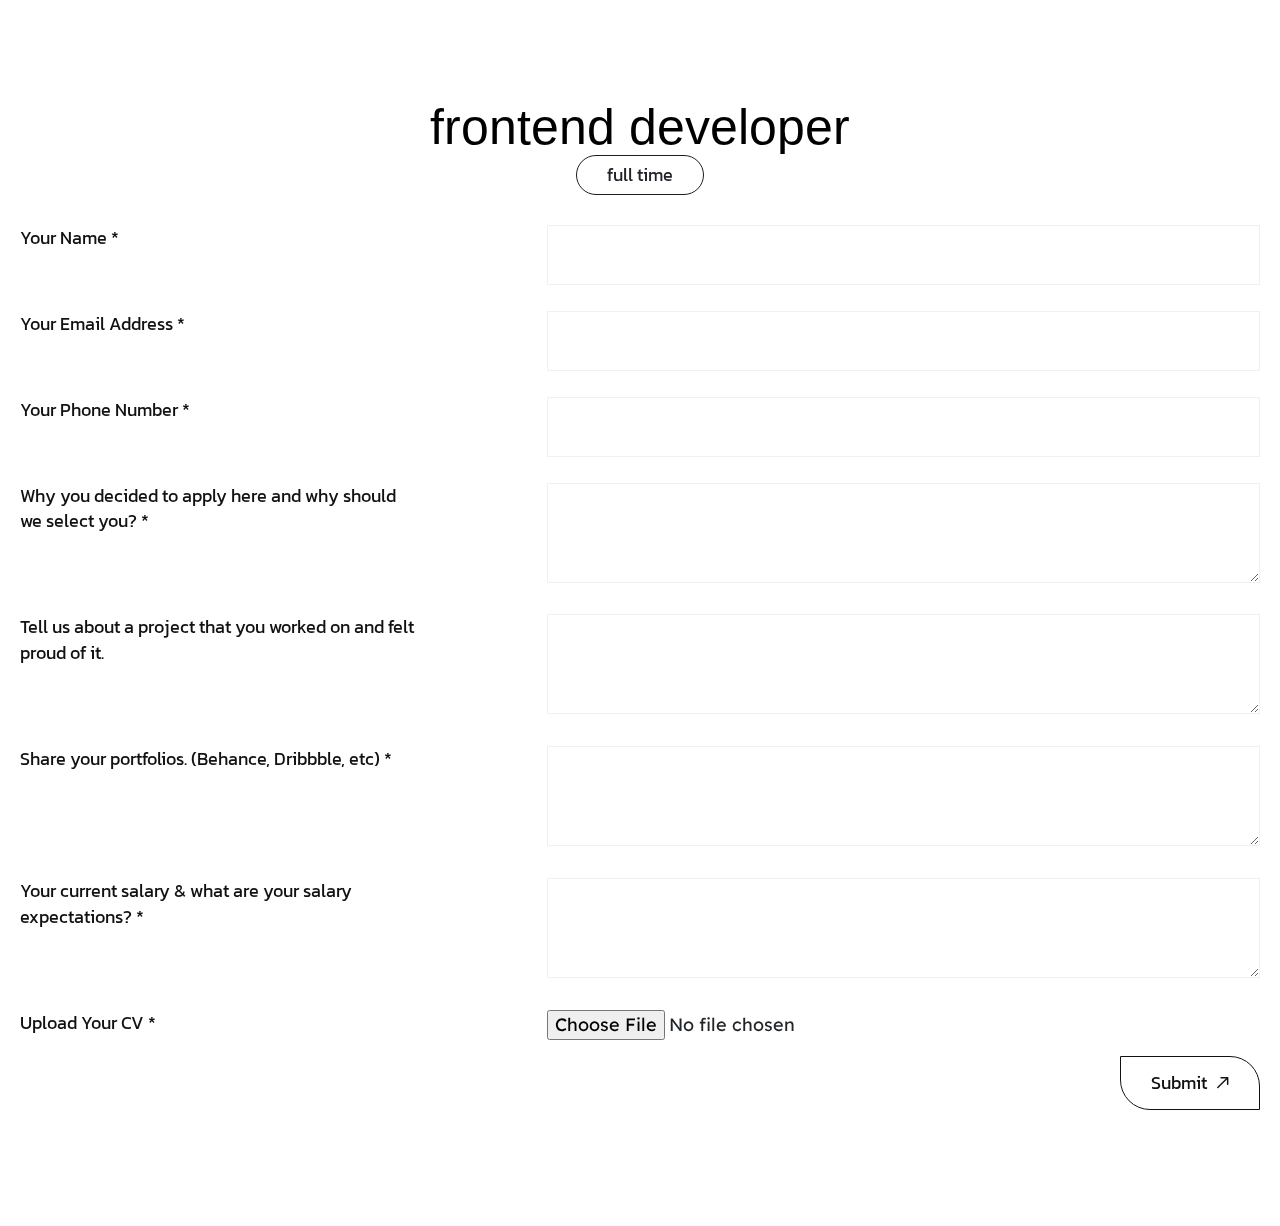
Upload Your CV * (88, 1022)
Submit (1179, 1082)
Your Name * (69, 237)
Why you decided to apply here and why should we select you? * (208, 508)
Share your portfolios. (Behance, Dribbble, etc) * (206, 758)
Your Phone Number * (105, 409)
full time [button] (640, 174)
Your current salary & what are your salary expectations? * (186, 903)
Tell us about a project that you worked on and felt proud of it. (217, 639)
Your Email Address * (102, 323)
